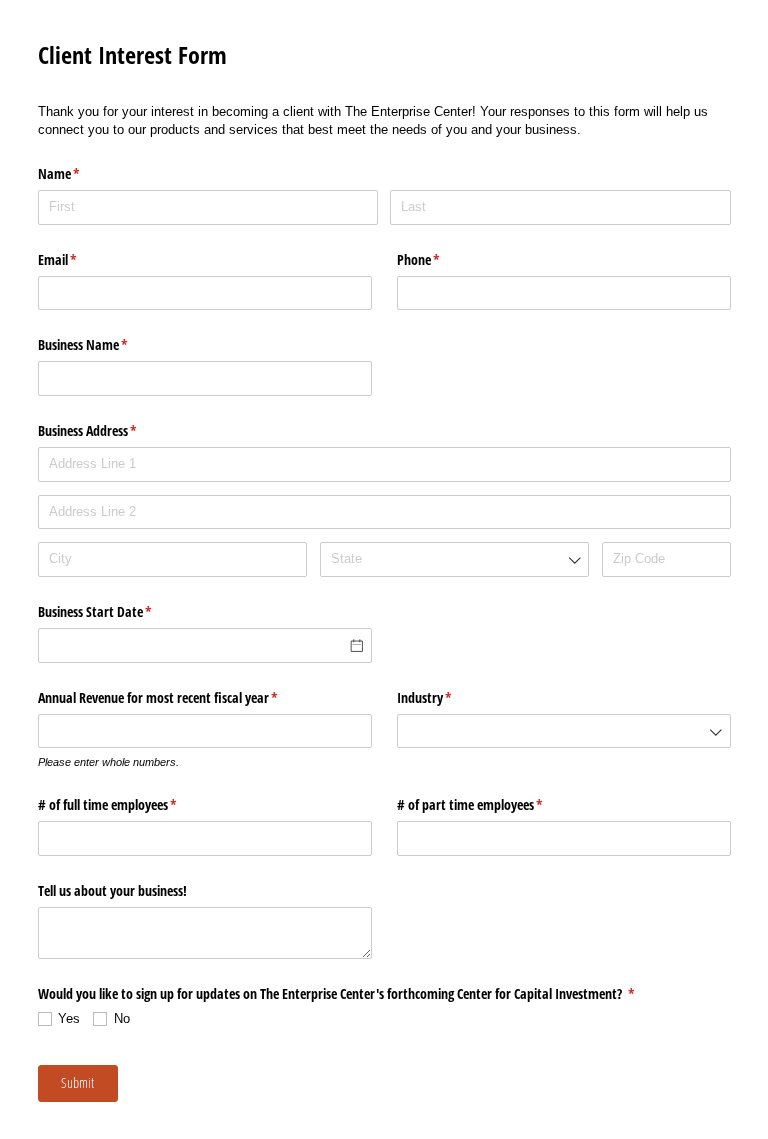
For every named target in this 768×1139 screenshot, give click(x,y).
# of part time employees (493, 804)
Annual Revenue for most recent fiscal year (181, 697)
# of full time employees (131, 804)
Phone (442, 259)
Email (81, 259)
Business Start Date (118, 611)
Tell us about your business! (114, 890)
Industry (448, 697)
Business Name (106, 344)
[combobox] (455, 559)
